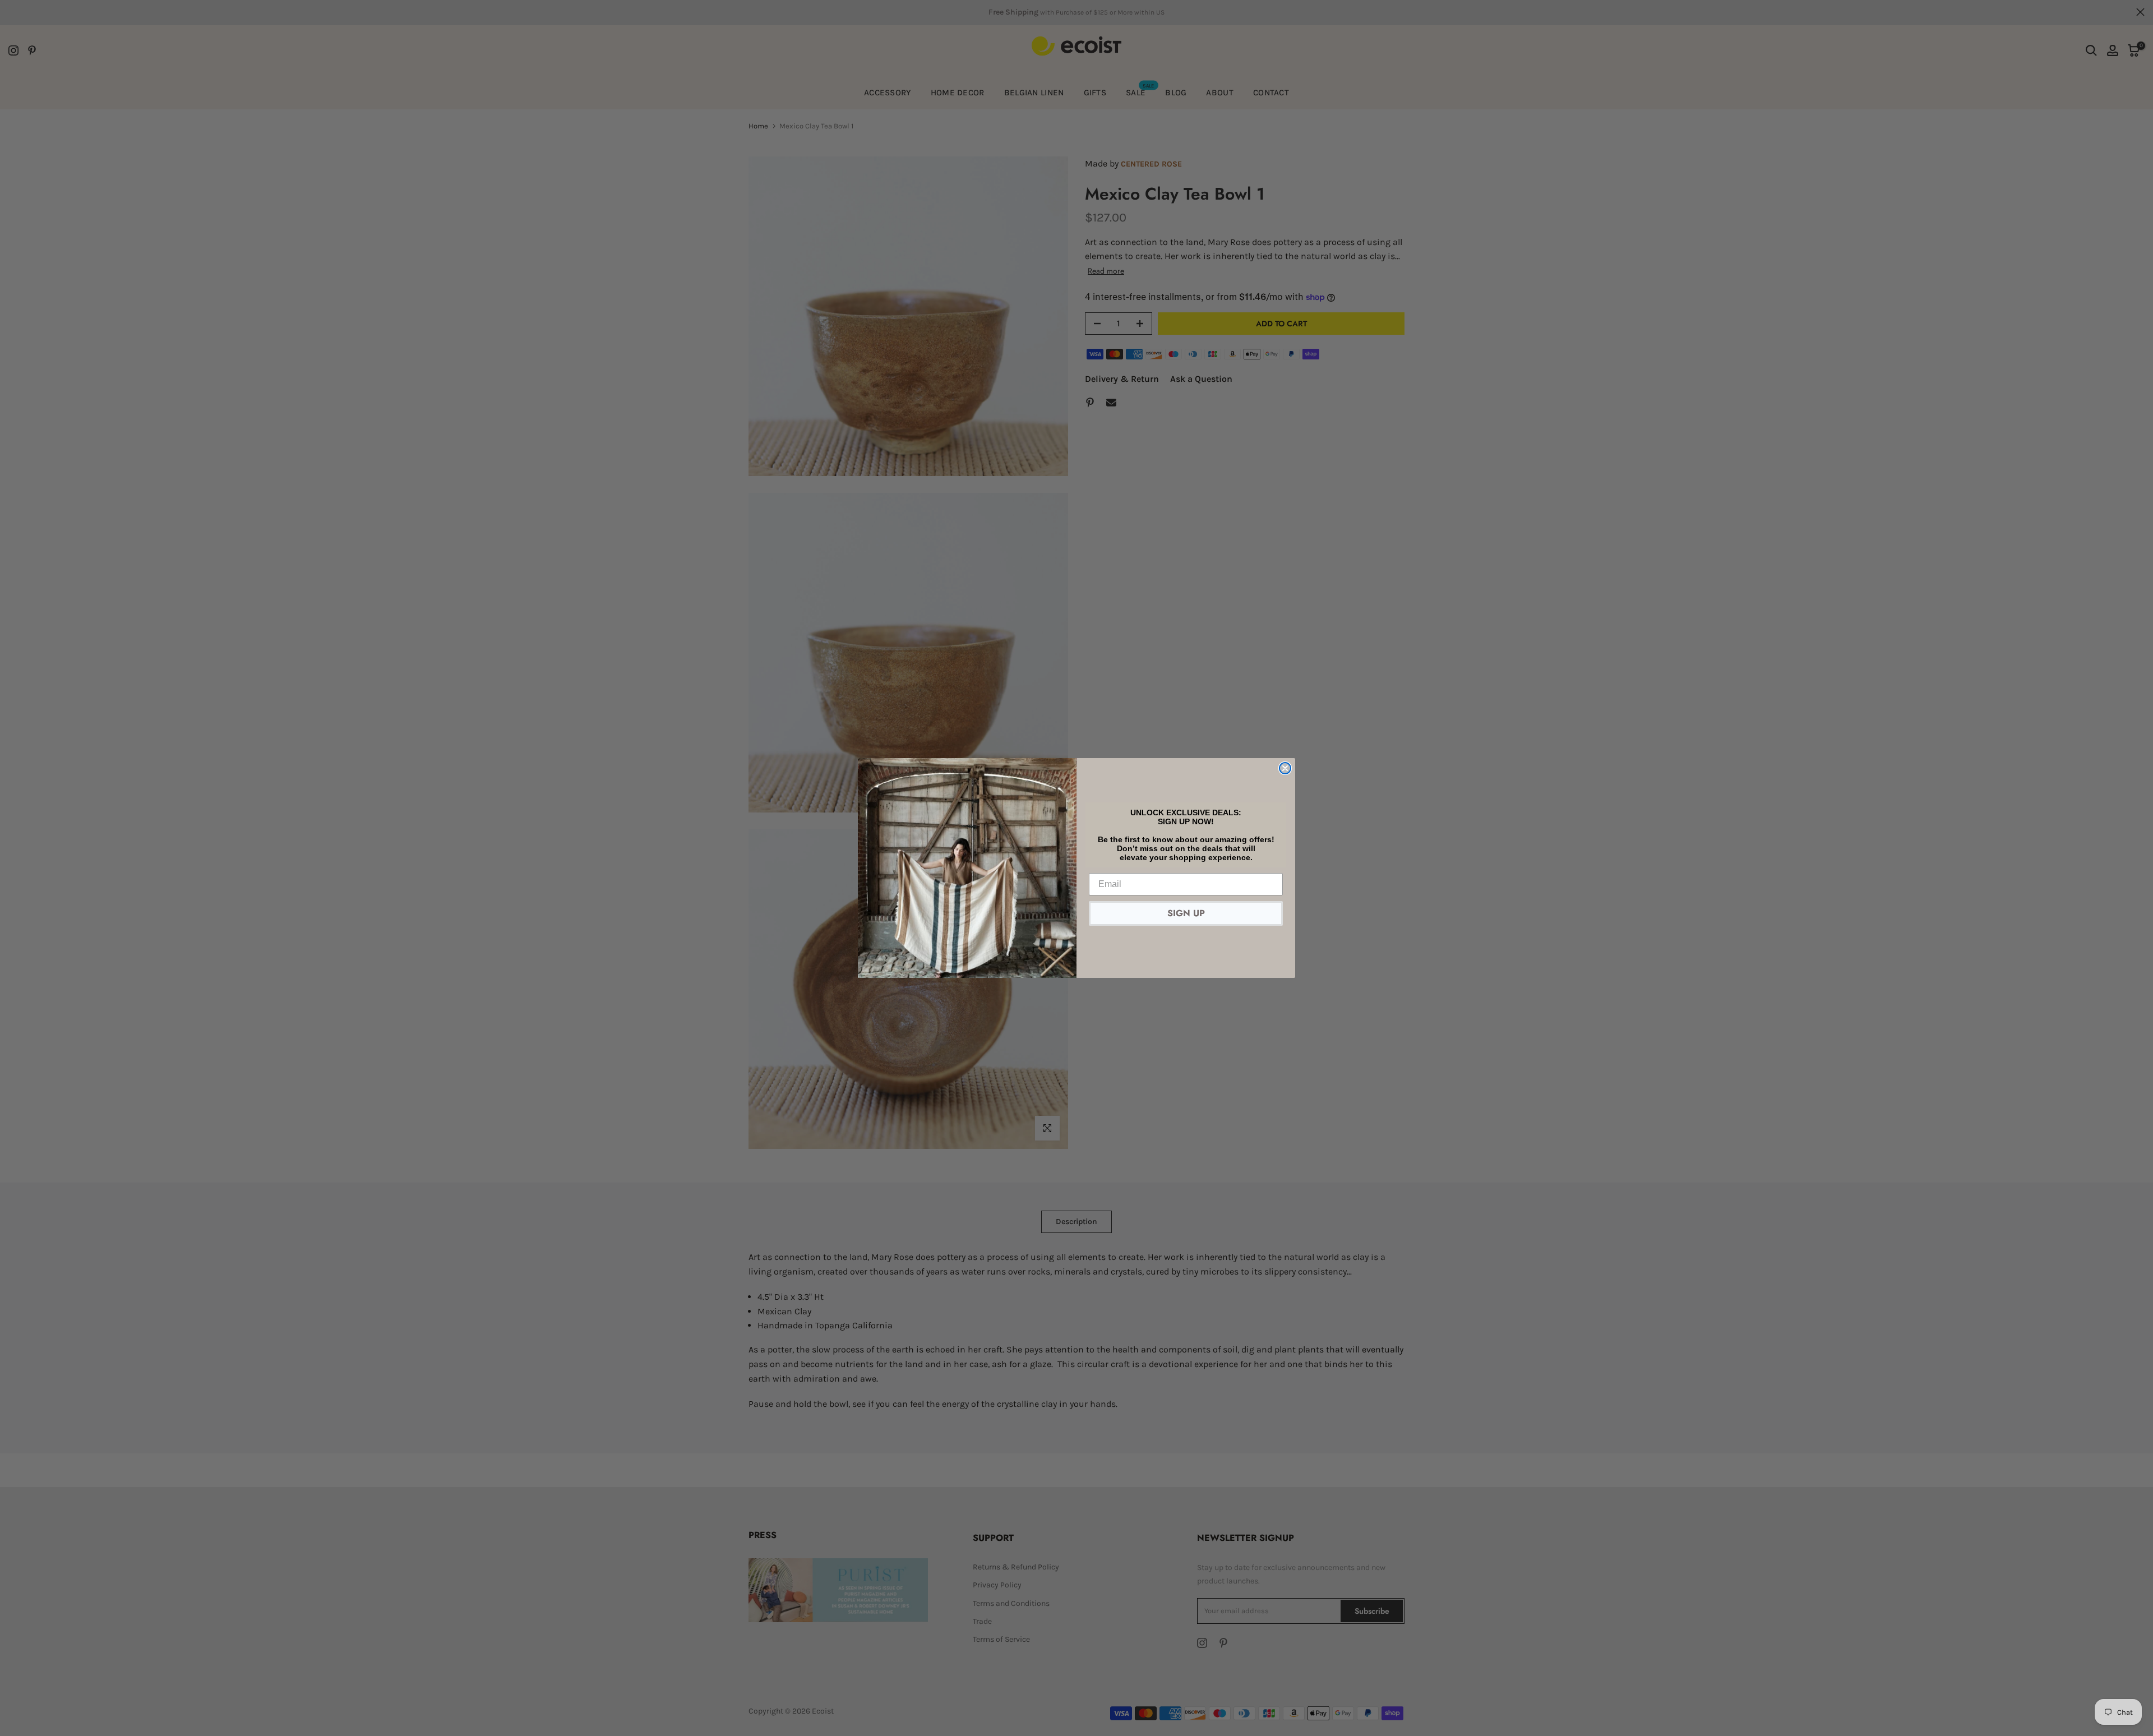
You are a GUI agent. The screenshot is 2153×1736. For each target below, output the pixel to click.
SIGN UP (1186, 913)
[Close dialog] (1285, 768)
